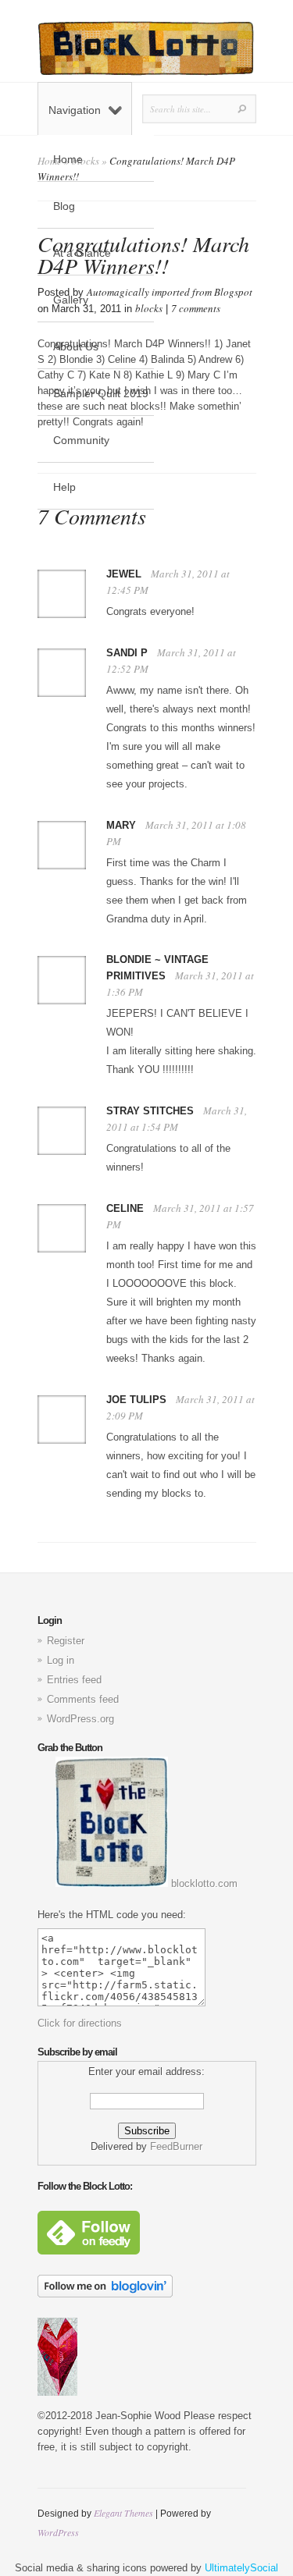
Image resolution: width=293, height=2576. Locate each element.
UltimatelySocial (241, 2568)
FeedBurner (176, 2146)
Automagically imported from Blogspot (170, 292)
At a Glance (82, 253)
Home (68, 159)
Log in (61, 1660)
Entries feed (74, 1680)
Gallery (71, 300)
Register (66, 1641)
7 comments (196, 308)
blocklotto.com (203, 1883)
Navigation (75, 110)
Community (81, 440)
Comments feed (83, 1699)
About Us (76, 346)
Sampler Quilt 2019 (101, 393)
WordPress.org (80, 1719)
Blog (64, 206)
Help (64, 487)
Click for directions (80, 2023)
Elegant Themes (123, 2513)
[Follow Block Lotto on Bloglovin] (105, 2294)
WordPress (58, 2532)
